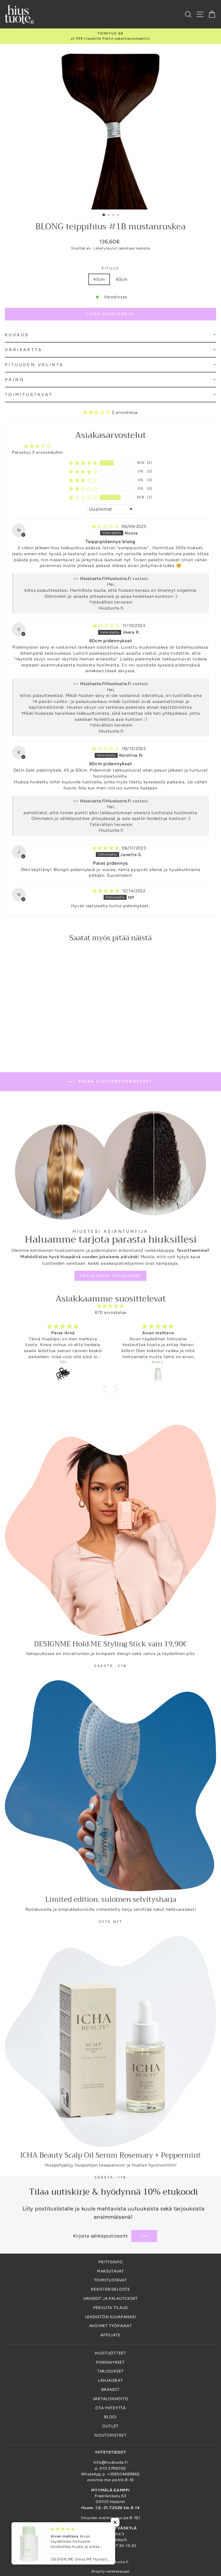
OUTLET (110, 2426)
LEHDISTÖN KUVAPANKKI (111, 2317)
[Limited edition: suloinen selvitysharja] (110, 1786)
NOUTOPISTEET (110, 2435)
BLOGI (110, 2417)
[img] (106, 526)
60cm (122, 279)
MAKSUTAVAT (110, 2271)
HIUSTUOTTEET (110, 2353)
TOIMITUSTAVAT (111, 2280)
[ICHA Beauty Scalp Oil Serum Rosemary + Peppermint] (110, 2041)
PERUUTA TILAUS (110, 2308)
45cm (99, 279)
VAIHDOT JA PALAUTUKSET (110, 2298)
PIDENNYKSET (110, 2362)
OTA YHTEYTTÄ (110, 2408)
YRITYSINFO (110, 2262)
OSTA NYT (111, 1922)
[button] (110, 335)
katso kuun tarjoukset (110, 1276)
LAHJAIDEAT (110, 2380)
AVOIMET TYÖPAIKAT (111, 2326)
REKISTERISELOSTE (110, 2289)
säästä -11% (110, 2177)
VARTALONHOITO (111, 2399)
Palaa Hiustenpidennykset (115, 1081)
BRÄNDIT (110, 2389)
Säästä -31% (110, 1666)
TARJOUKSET (110, 2371)
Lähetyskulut (105, 248)
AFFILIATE (110, 2335)
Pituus (110, 268)
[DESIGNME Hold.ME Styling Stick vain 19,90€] (110, 1530)
